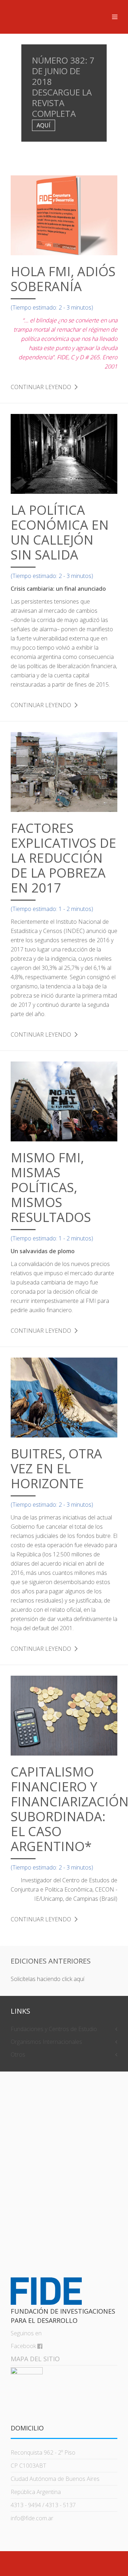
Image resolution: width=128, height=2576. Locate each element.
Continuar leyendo (41, 387)
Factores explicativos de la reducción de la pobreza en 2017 (63, 858)
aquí (44, 125)
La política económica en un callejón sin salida (60, 532)
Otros (18, 2054)
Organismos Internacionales (46, 2042)
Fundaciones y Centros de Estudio (54, 2029)
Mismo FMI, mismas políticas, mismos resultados (51, 1187)
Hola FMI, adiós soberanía (63, 279)
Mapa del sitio (35, 2359)
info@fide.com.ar (32, 2518)
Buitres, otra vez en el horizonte (56, 1469)
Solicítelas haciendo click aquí (47, 1979)
